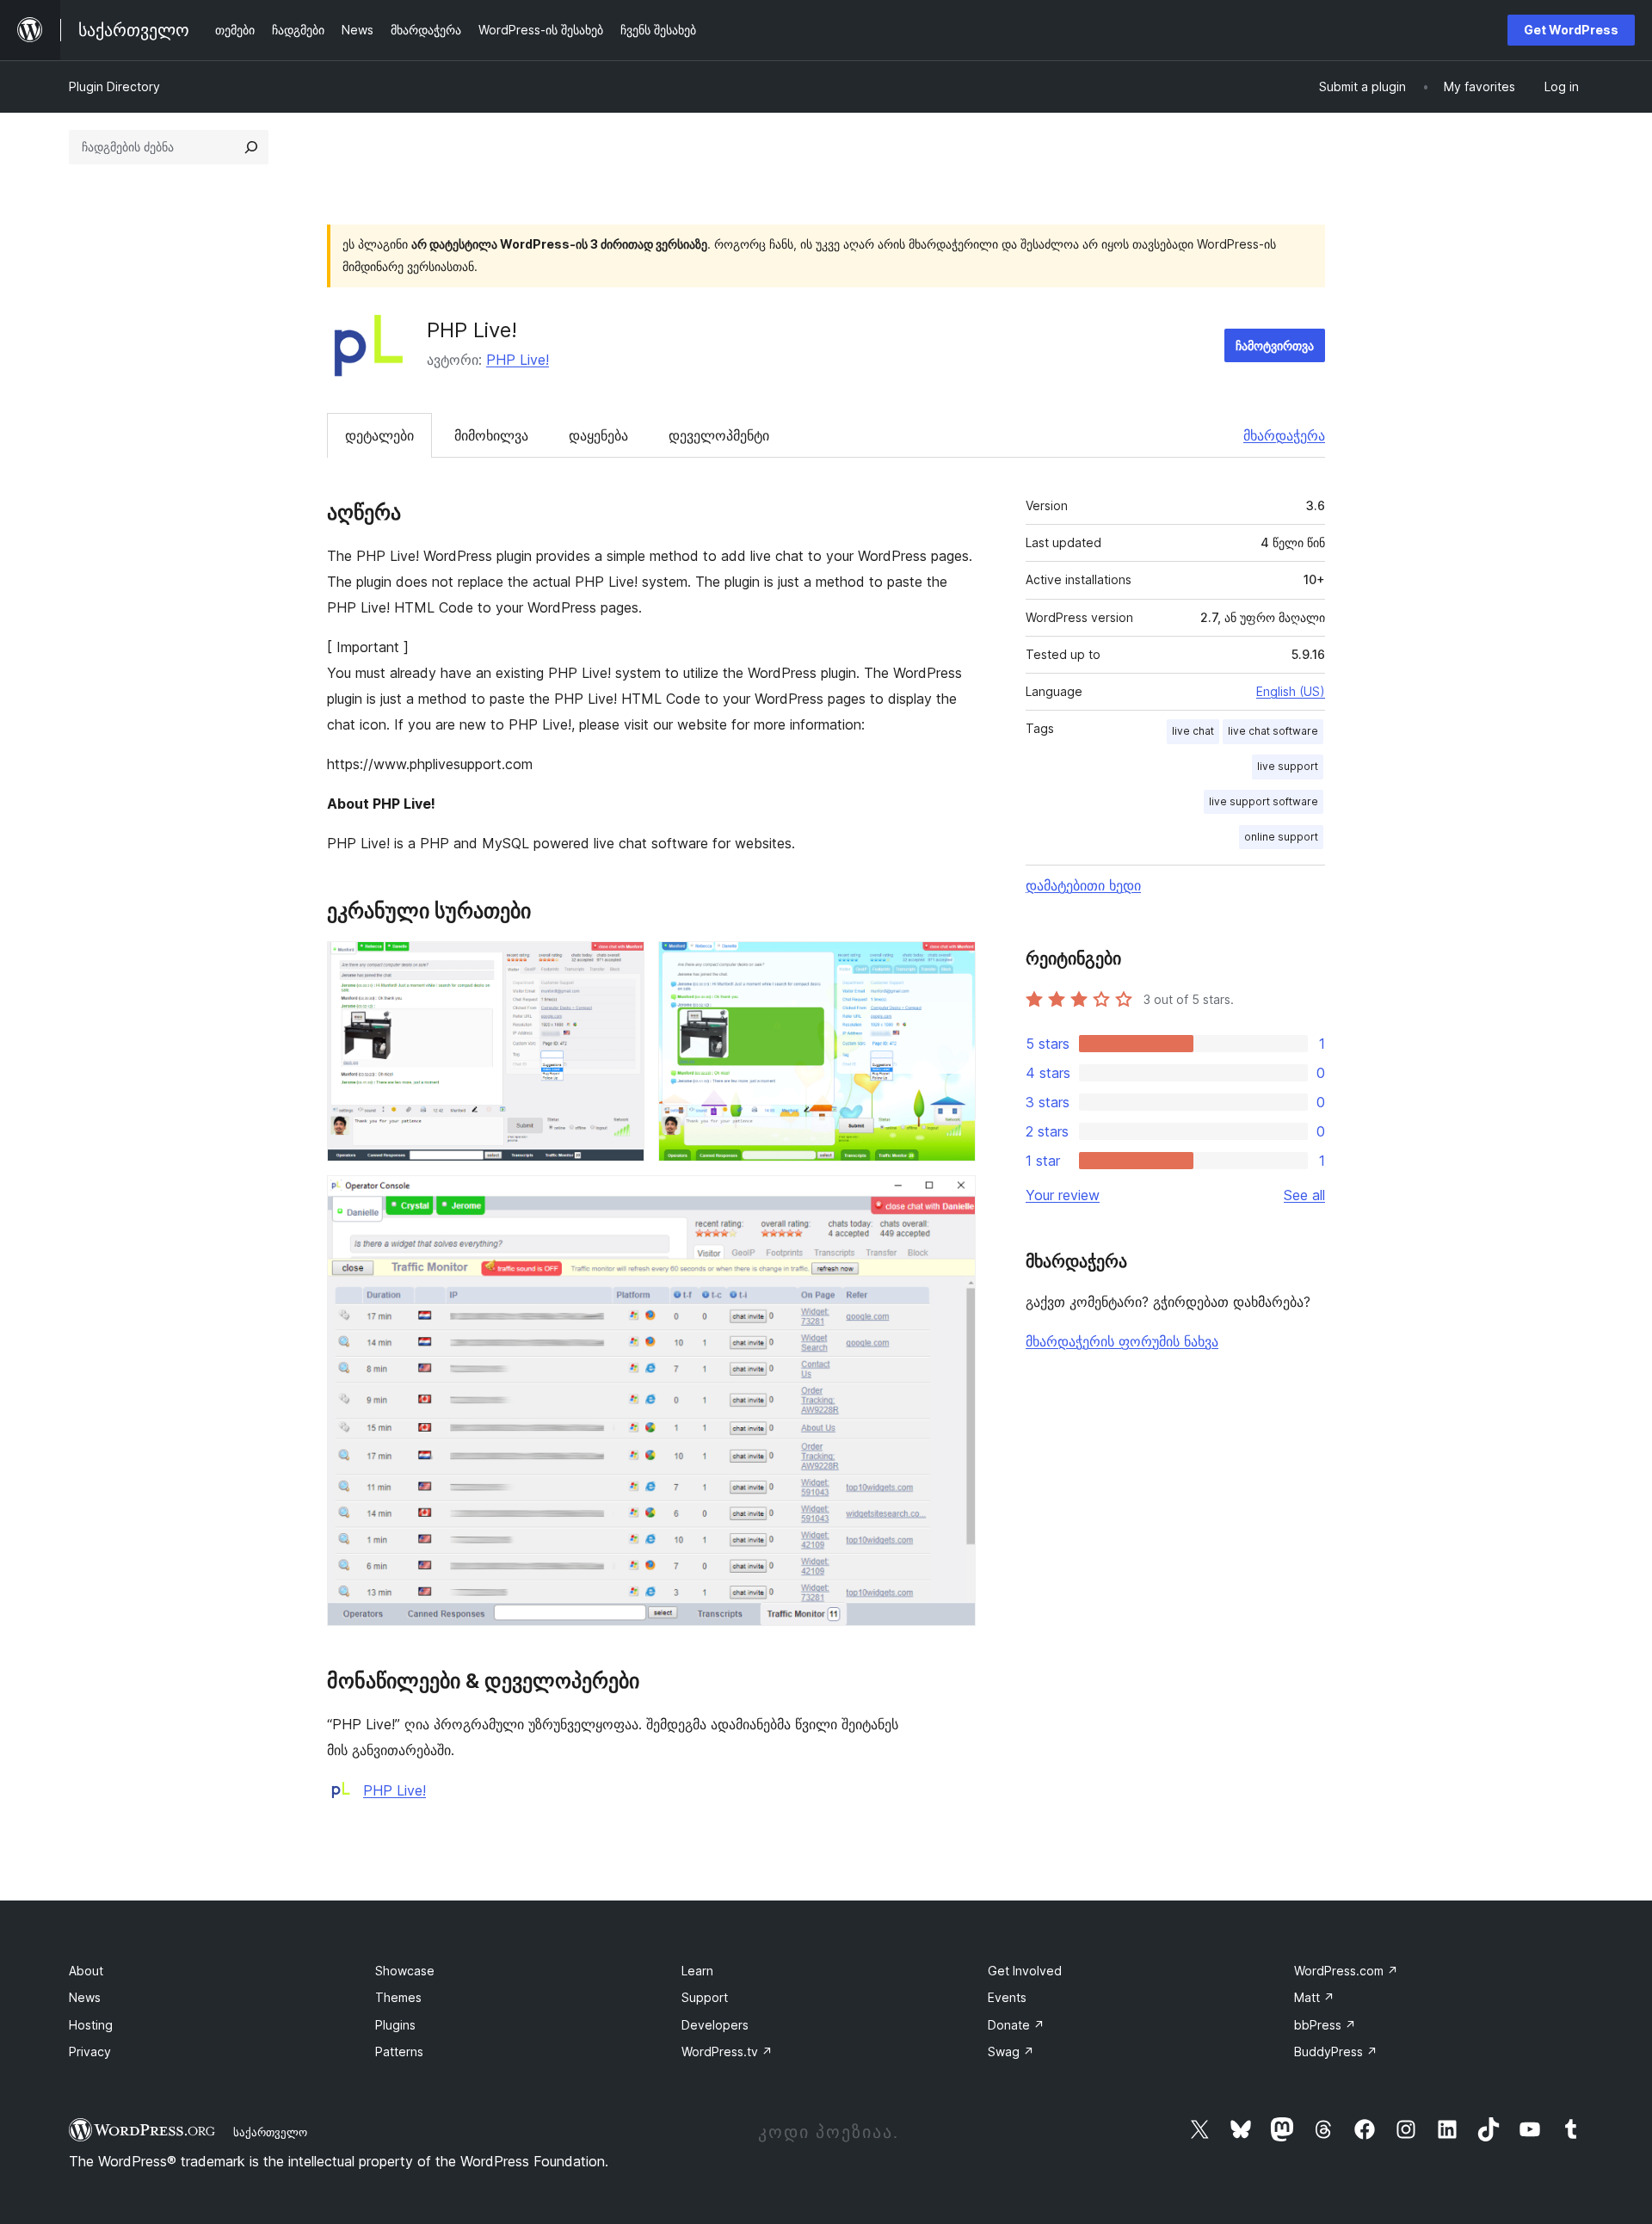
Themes (398, 1997)
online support (1281, 837)
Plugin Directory (114, 86)
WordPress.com (1346, 1971)
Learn (697, 1971)
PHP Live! (518, 360)
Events (1007, 1997)
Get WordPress (1571, 30)
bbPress (1325, 2025)
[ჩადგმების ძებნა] (251, 147)
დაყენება (598, 435)
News (85, 1997)
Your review (1063, 1195)
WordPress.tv (727, 2052)
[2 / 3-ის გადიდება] (952, 964)
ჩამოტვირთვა (1275, 345)
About (86, 1971)
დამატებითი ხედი (1083, 885)
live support (1288, 766)
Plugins (395, 2025)
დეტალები (379, 435)
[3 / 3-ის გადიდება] (952, 1198)
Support (705, 1997)
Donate (1016, 2025)
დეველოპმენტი (719, 435)
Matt (1314, 1997)
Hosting (91, 2025)
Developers (715, 2025)
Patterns (399, 2052)
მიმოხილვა (491, 435)
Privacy (90, 2052)
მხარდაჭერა (1284, 435)
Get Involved (1025, 1971)
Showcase (405, 1971)
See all (1304, 1195)
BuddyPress (1336, 2052)
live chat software (1273, 731)
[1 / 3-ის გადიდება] (621, 964)
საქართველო (270, 2132)
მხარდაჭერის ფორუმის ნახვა (1122, 1341)
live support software (1264, 801)
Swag (1011, 2052)
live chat (1193, 731)
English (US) (1291, 691)
